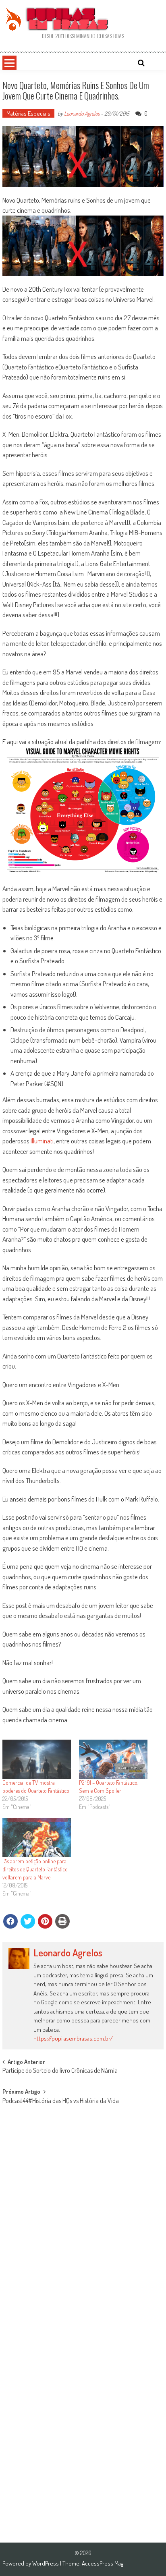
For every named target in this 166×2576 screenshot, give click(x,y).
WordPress (46, 2563)
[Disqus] (83, 2218)
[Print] (62, 1921)
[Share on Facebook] (10, 1921)
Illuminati (42, 1141)
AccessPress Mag (103, 2563)
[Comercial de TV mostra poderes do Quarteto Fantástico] (37, 1759)
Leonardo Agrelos (82, 113)
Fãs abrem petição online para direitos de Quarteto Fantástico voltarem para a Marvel (35, 1869)
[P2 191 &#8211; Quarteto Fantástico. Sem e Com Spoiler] (113, 1759)
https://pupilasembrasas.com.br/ (73, 2038)
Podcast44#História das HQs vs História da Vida (61, 2101)
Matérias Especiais (28, 113)
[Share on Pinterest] (45, 1921)
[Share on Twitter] (28, 1921)
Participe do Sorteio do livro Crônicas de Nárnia (60, 2071)
